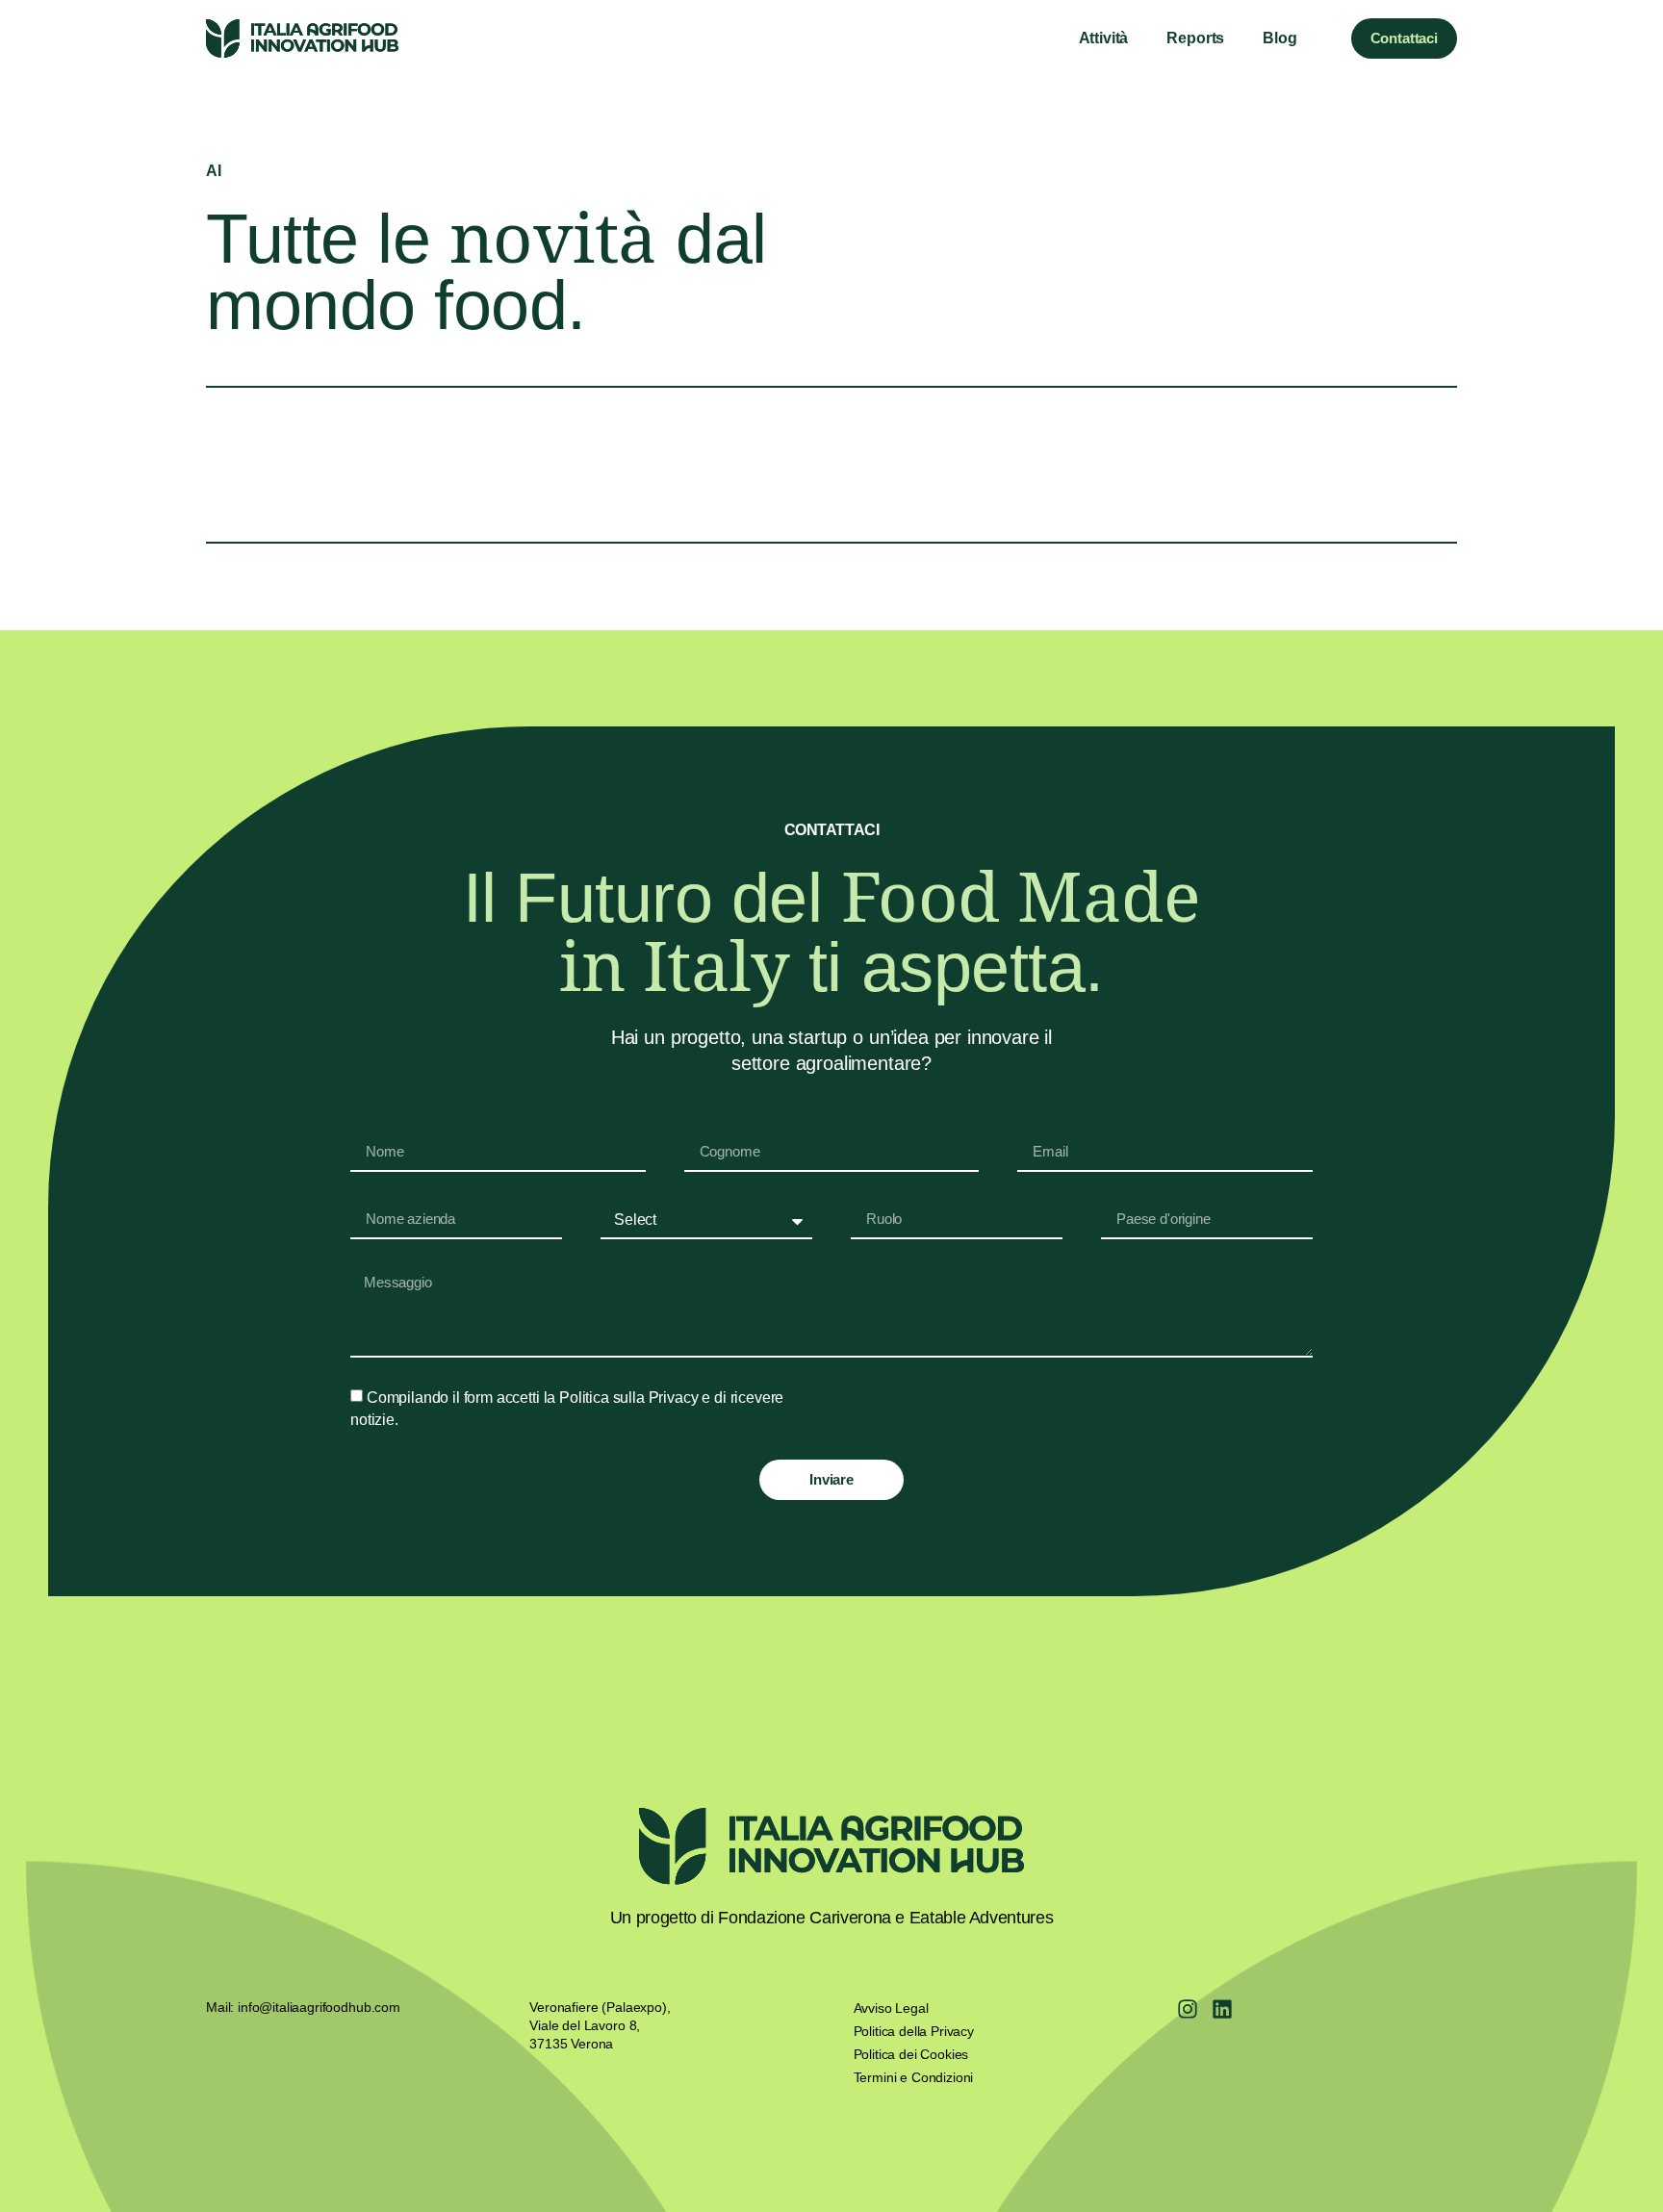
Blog (1279, 38)
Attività (1104, 38)
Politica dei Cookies (911, 2054)
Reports (1195, 38)
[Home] (302, 38)
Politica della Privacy (914, 2031)
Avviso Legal (891, 2008)
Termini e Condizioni (914, 2077)
